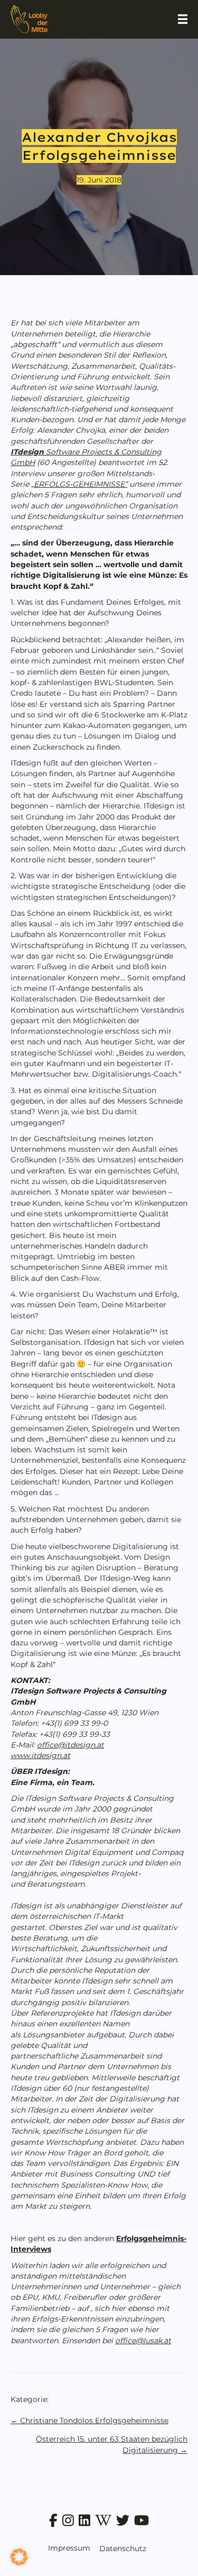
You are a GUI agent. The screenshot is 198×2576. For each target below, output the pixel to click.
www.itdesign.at (40, 1755)
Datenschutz (123, 2548)
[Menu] (183, 19)
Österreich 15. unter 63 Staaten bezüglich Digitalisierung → (112, 2444)
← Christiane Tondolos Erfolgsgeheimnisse (89, 2420)
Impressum (69, 2548)
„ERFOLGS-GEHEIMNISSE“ (79, 484)
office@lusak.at (143, 2341)
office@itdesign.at (70, 1745)
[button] (19, 2557)
